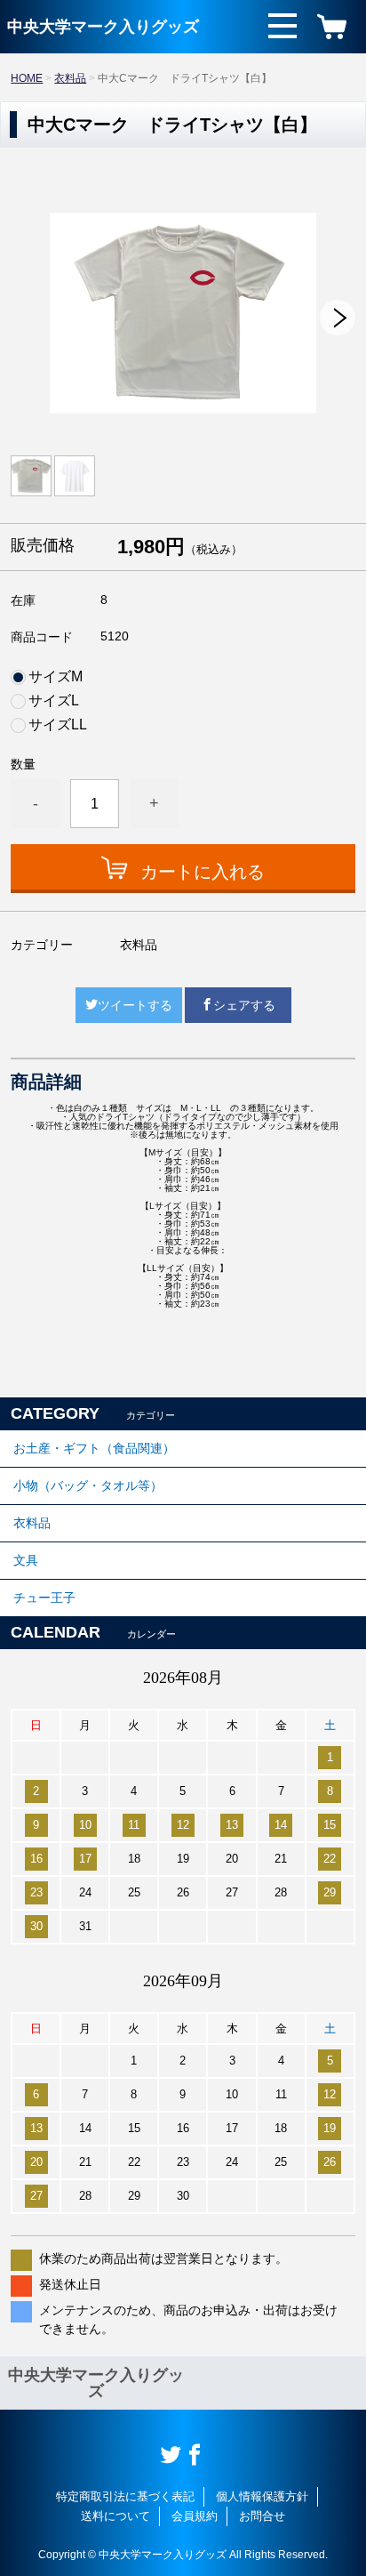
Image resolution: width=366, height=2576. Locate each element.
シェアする (244, 1005)
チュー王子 (44, 1598)
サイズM (56, 677)
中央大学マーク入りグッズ (103, 27)
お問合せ (262, 2516)
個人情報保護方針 (262, 2496)
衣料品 (70, 78)
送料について (115, 2516)
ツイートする (135, 1005)
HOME (27, 78)
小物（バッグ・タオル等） (88, 1485)
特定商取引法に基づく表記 (125, 2496)
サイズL (54, 701)
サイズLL (58, 725)
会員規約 (195, 2516)
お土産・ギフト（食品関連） (94, 1448)
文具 (26, 1560)
